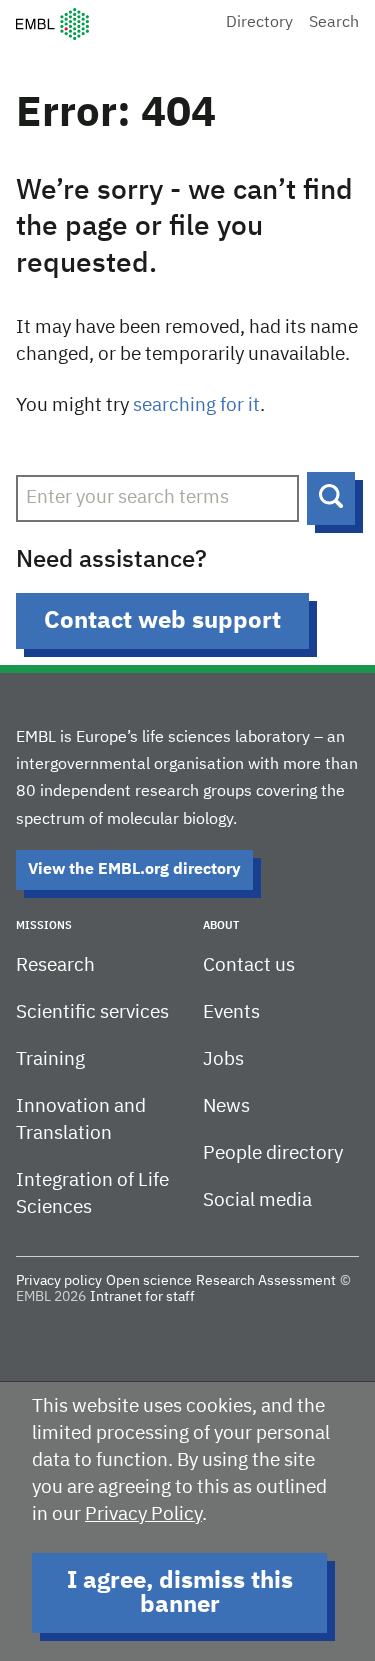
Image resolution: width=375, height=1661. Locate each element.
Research (55, 965)
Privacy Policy (143, 1514)
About (221, 925)
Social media (257, 1200)
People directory (273, 1153)
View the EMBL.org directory (134, 870)
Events (231, 1012)
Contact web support (162, 621)
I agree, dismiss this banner (180, 1593)
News (226, 1106)
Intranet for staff (142, 1297)
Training (50, 1059)
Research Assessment (266, 1281)
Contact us (249, 965)
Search (334, 23)
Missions (44, 925)
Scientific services (92, 1012)
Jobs (223, 1059)
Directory (259, 23)
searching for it (196, 405)
